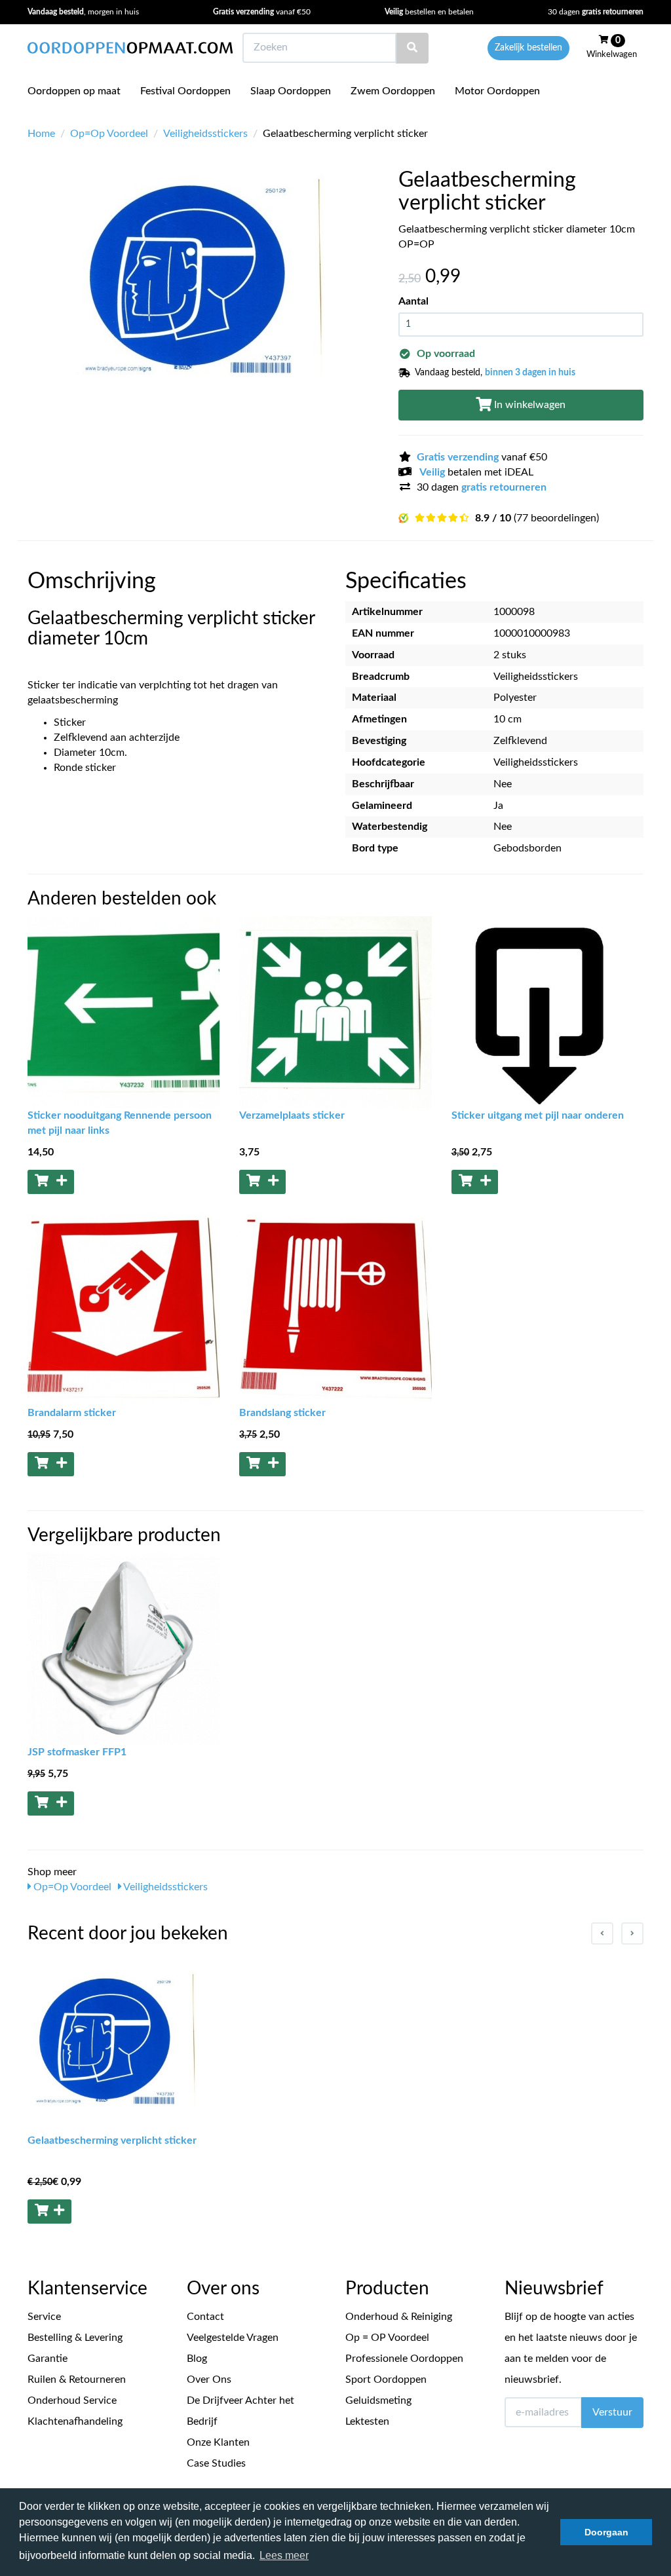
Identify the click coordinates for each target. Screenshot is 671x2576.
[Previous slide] (602, 1933)
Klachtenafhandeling (75, 2421)
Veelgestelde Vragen (233, 2338)
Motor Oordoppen (497, 91)
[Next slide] (632, 1933)
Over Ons (209, 2380)
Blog (197, 2359)
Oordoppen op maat (74, 91)
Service (44, 2317)
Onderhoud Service (72, 2400)
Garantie (48, 2359)
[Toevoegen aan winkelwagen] (51, 1182)
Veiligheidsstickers (205, 134)
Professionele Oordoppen (404, 2359)
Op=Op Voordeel (109, 134)
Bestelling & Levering (75, 2338)
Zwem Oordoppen (393, 91)
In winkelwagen (528, 405)
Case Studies (216, 2463)
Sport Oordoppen (386, 2380)
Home (41, 134)
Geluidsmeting (378, 2400)
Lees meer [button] (284, 2555)
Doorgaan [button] (606, 2532)
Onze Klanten (218, 2442)
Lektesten (367, 2421)
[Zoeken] (412, 48)
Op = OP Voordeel (387, 2338)
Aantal (413, 301)
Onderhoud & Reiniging (399, 2317)
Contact (205, 2317)
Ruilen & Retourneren (77, 2380)
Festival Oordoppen (185, 91)
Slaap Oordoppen (291, 91)
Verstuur (612, 2412)
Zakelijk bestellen (528, 48)
